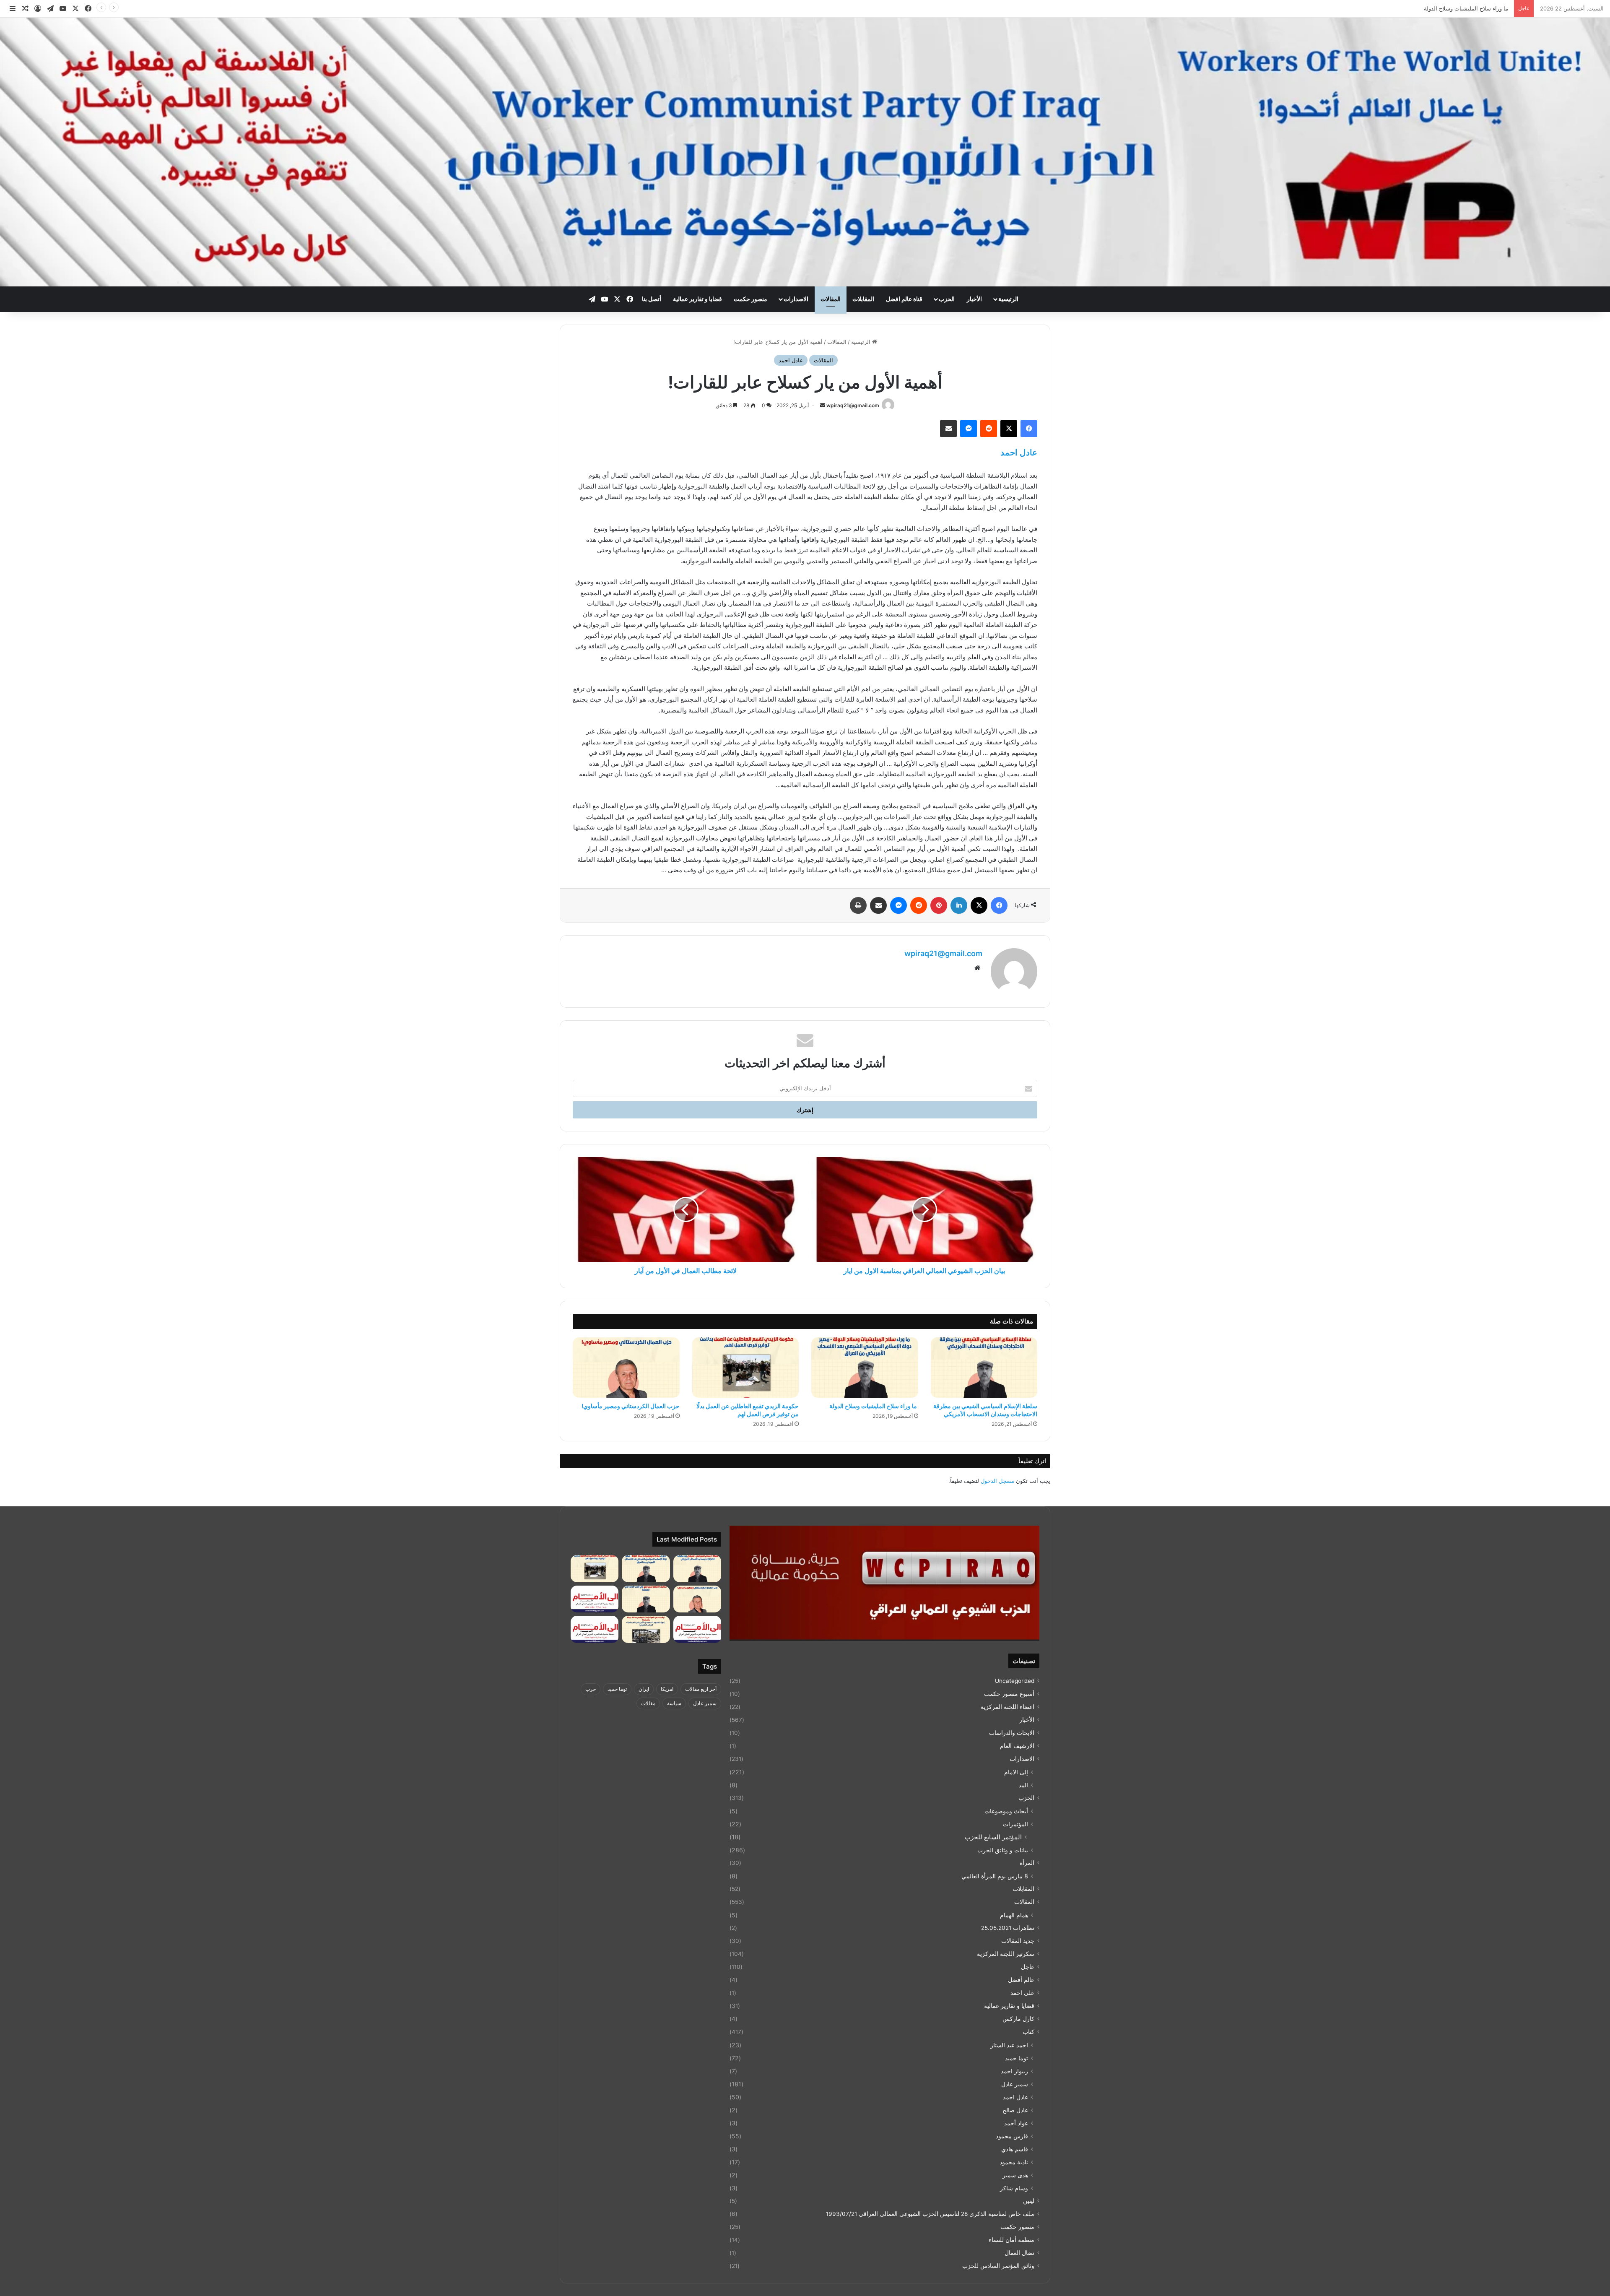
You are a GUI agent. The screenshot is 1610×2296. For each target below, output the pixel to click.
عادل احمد (791, 360)
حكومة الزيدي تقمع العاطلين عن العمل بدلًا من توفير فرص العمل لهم (1430, 8)
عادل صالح (1015, 2110)
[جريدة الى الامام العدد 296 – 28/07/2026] (595, 1629)
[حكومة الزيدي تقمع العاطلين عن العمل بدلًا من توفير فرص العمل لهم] (746, 1368)
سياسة (674, 1703)
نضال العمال (1019, 2253)
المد (1023, 1785)
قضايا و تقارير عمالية (697, 299)
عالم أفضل (1021, 1980)
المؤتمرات (1015, 1824)
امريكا (667, 1689)
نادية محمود (1014, 2162)
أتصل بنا (652, 299)
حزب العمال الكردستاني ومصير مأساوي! (631, 1406)
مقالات (648, 1703)
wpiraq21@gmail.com (853, 405)
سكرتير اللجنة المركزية (1006, 1954)
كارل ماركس (1018, 2019)
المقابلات (863, 299)
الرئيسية (1008, 299)
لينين (1029, 2201)
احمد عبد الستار (1009, 2045)
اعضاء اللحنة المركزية (1008, 1707)
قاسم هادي (1015, 2149)
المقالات (831, 299)
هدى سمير (1015, 2175)
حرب (591, 1689)
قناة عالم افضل (904, 299)
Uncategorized (1015, 1681)
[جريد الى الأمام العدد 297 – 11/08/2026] (697, 1629)
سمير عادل (1015, 2084)
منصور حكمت (750, 299)
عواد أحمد (1016, 2123)
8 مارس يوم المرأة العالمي (995, 1876)
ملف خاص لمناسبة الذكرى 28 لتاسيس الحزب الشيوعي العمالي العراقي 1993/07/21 (930, 2214)
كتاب (1028, 2032)
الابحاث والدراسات (1012, 1733)
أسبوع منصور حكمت (1009, 1694)
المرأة (1027, 1863)
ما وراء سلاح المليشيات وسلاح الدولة (873, 1406)
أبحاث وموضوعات (1006, 1811)
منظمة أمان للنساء (1011, 2240)
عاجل (1028, 1967)
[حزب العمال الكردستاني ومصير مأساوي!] (626, 1368)
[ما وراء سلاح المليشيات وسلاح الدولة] (865, 1368)
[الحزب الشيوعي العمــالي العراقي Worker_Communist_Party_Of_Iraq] (805, 152)
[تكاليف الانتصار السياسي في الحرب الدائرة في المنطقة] (646, 1599)
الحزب (947, 299)
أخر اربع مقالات (701, 1689)
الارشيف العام (1017, 1746)
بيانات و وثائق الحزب (1003, 1850)
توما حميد (1017, 2058)
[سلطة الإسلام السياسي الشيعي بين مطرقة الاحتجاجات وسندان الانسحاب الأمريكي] (984, 1368)
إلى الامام (1016, 1772)
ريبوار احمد (1014, 2071)
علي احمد (1022, 1993)
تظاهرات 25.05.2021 (1008, 1928)
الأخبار (974, 299)
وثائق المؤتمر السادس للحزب (998, 2266)
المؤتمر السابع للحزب (993, 1837)
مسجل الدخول (997, 1481)
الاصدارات (796, 299)
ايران (644, 1689)
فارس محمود (1012, 2136)
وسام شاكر (1014, 2188)
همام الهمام (1014, 1915)
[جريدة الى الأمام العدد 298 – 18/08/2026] (595, 1599)
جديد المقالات (1018, 1941)
